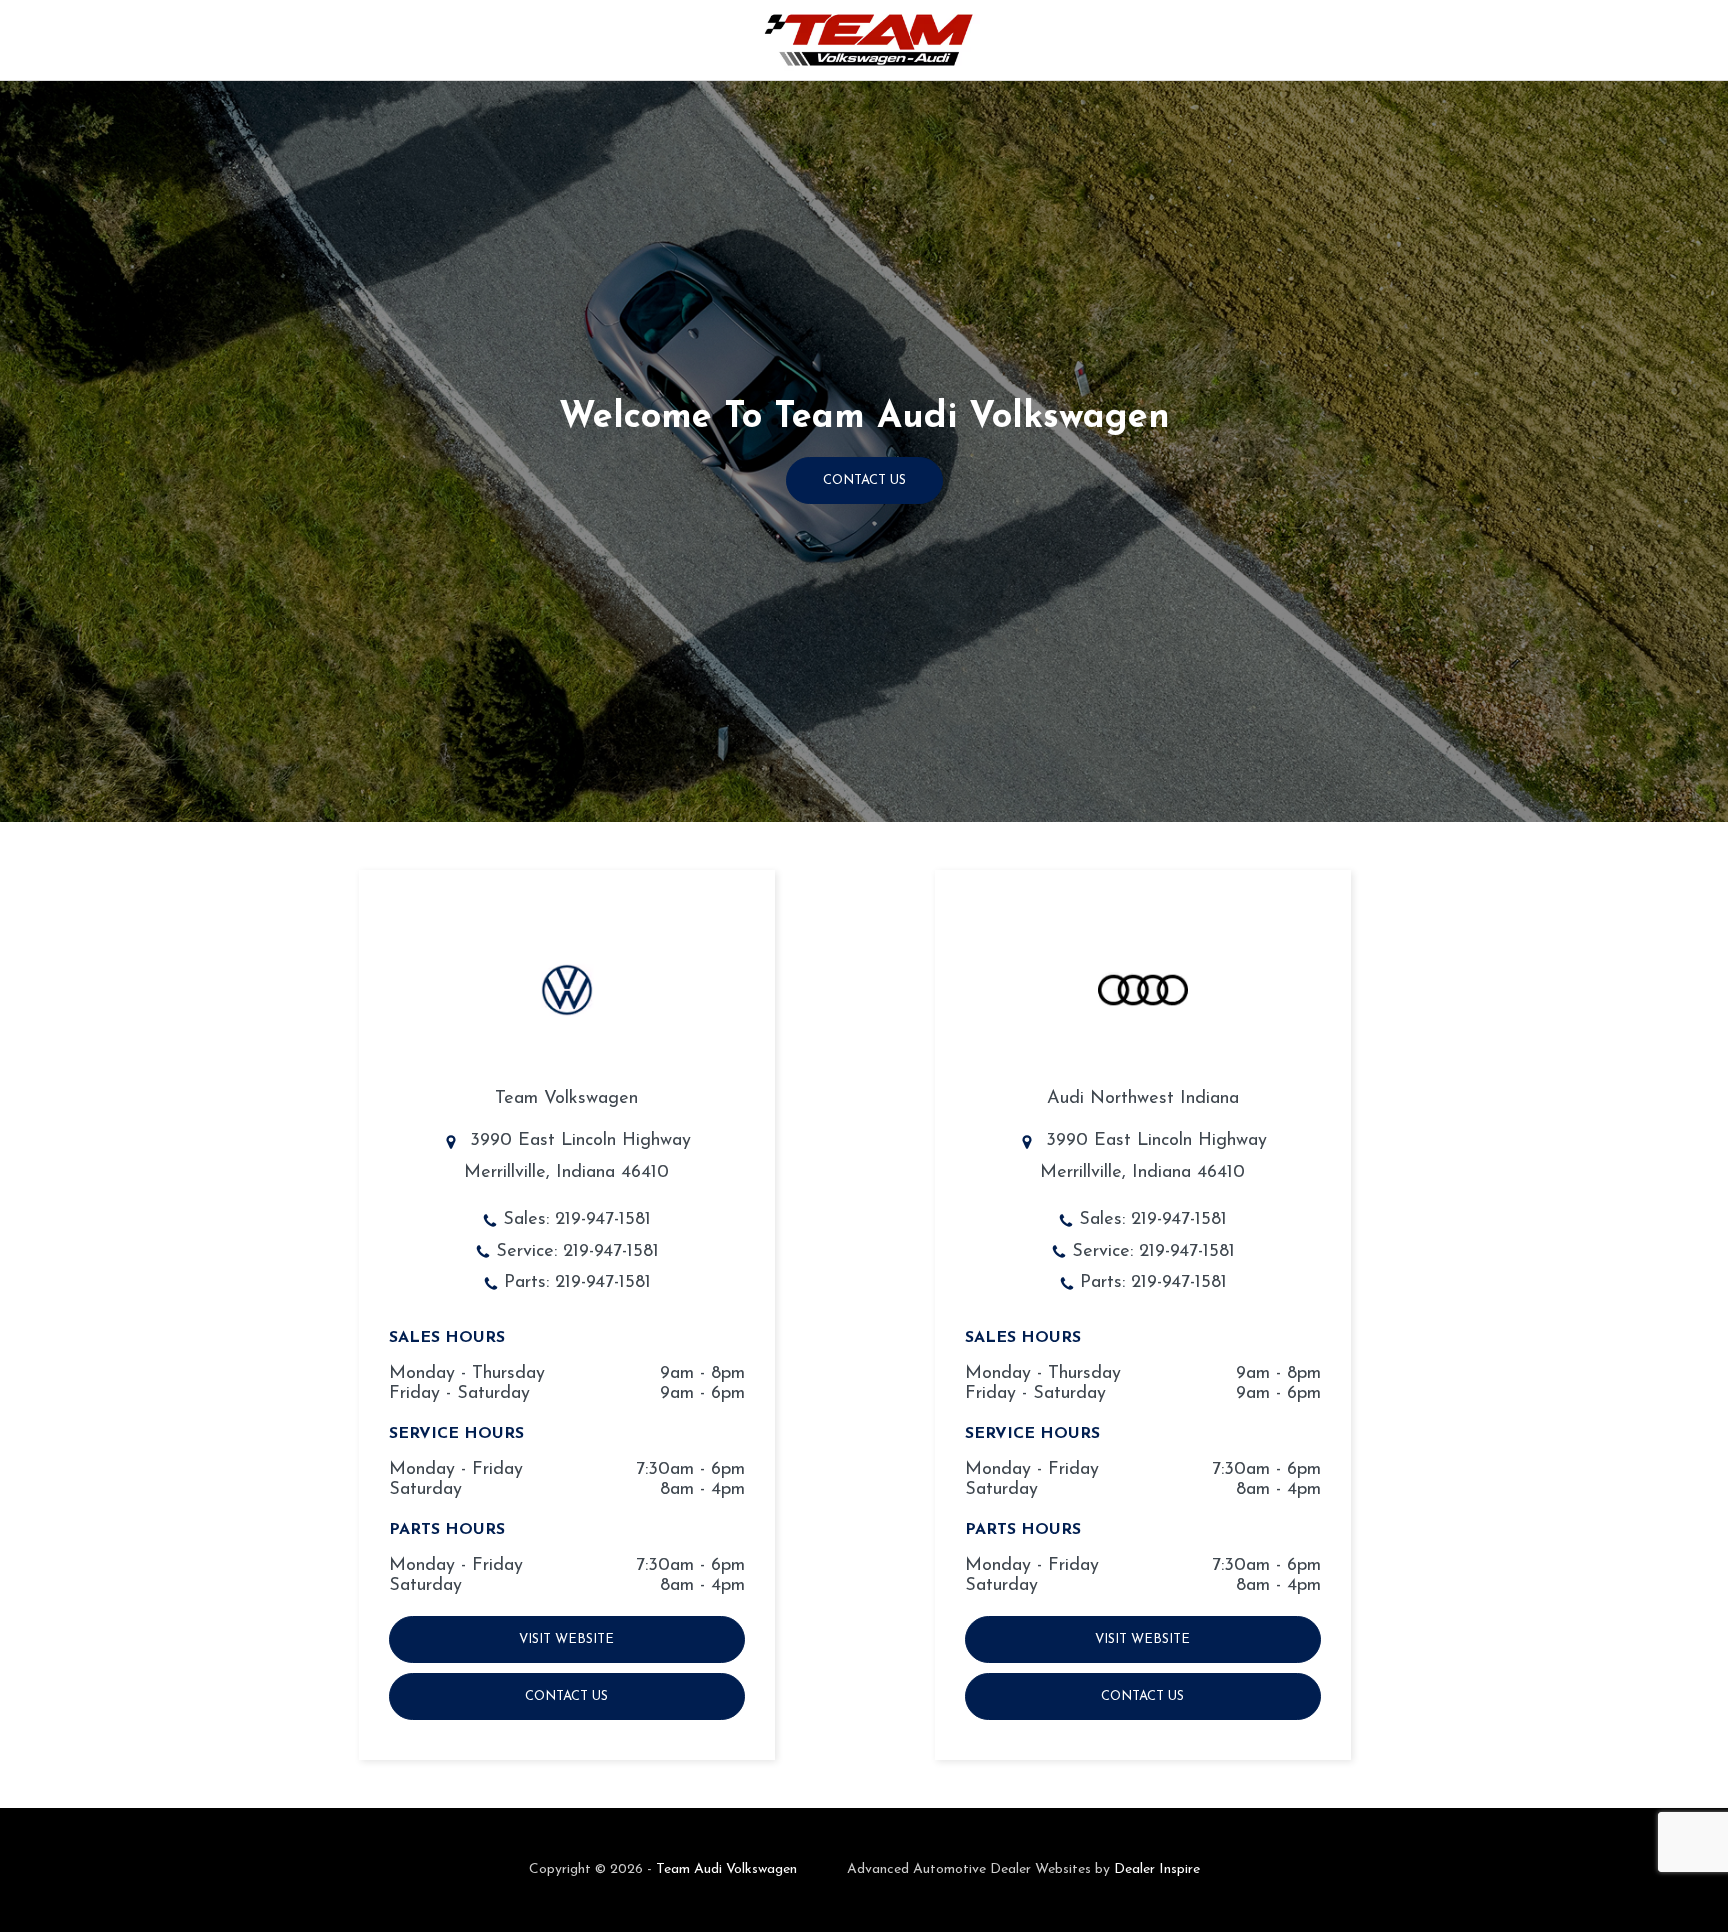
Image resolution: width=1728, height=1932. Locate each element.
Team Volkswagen (566, 1099)
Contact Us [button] (864, 480)
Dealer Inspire (1157, 1869)
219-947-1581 (603, 1220)
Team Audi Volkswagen (726, 1869)
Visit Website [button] (566, 1639)
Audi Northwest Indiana (1143, 1099)
